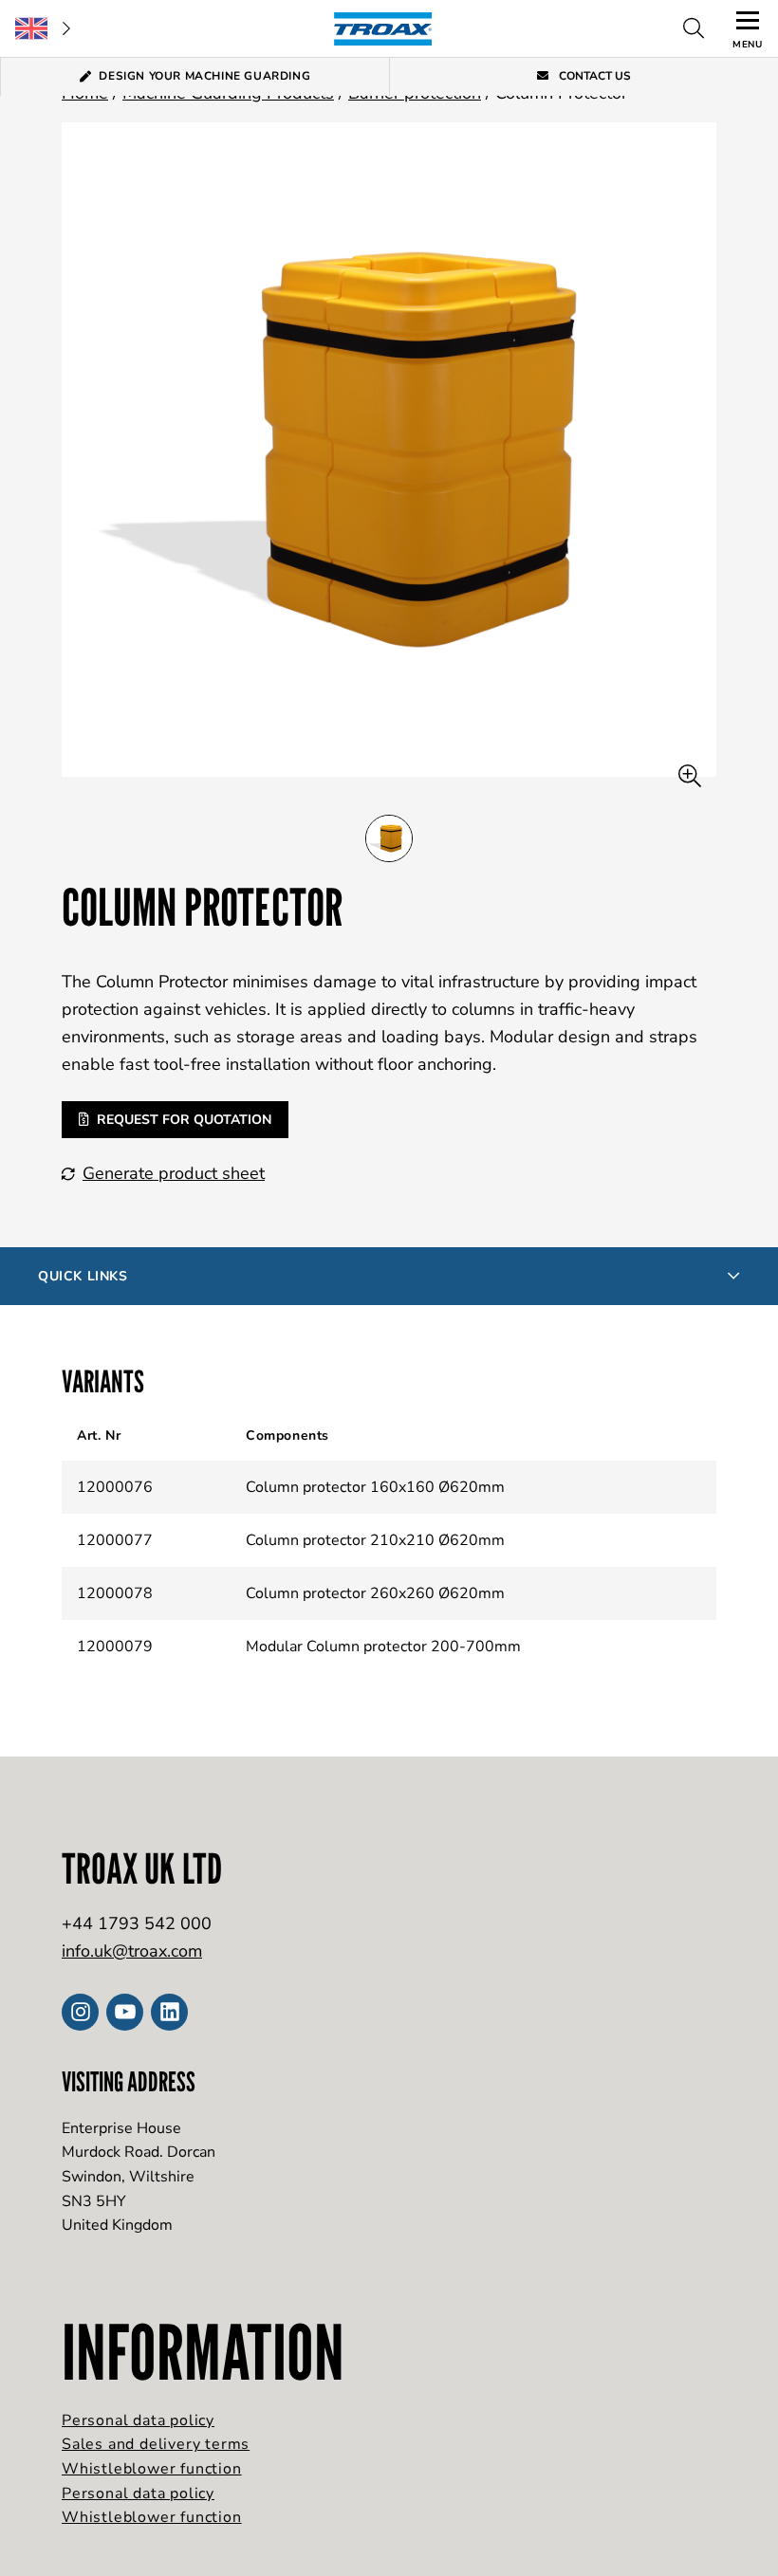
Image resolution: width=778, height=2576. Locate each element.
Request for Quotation (184, 1120)
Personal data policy (138, 2420)
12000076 (115, 1487)
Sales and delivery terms (156, 2444)
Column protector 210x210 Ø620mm (375, 1540)
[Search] (694, 28)
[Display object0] (389, 838)
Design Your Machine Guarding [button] (204, 76)
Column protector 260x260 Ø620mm (375, 1593)
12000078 (115, 1593)
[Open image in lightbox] (690, 776)
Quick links (83, 1276)
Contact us (593, 76)
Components (287, 1435)
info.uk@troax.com (132, 1951)
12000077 (115, 1540)
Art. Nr (99, 1435)
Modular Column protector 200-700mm (383, 1647)
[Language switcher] (43, 28)
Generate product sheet (174, 1173)
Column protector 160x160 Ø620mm (375, 1487)
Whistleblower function (152, 2469)
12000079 (115, 1647)
